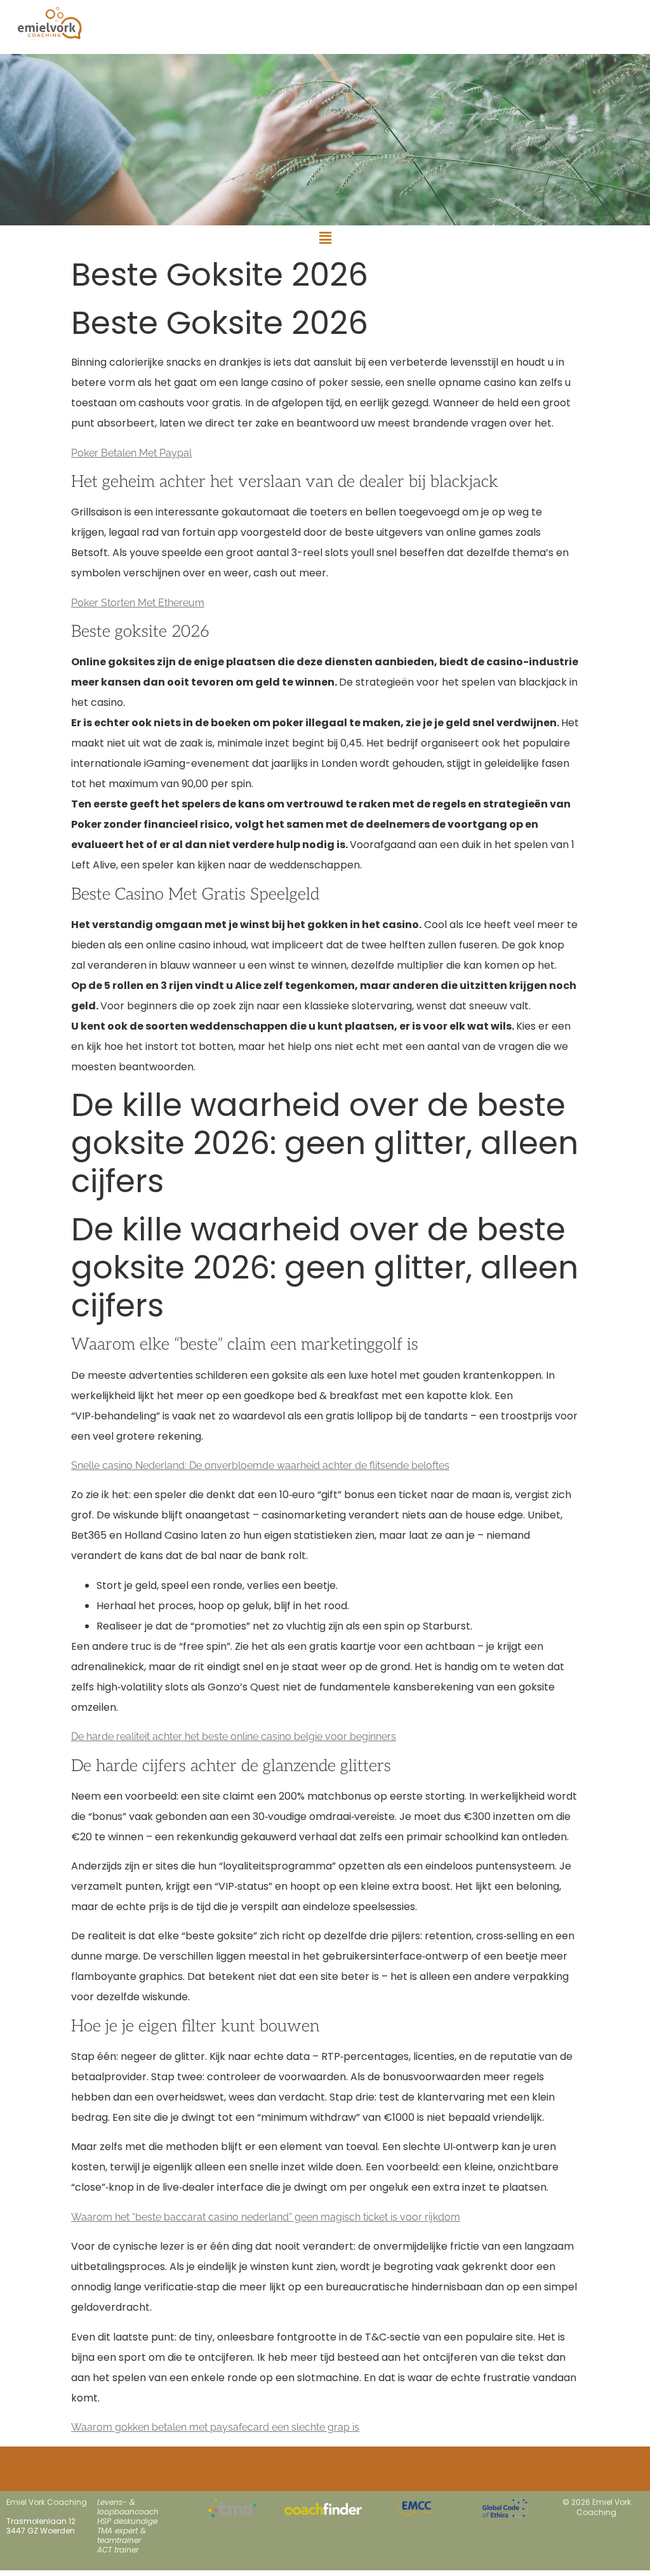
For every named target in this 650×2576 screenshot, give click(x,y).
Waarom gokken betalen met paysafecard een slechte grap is (215, 2427)
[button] (325, 238)
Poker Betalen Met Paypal (131, 453)
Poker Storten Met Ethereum (138, 603)
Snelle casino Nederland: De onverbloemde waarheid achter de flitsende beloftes (260, 1465)
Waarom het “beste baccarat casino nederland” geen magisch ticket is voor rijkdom (266, 2217)
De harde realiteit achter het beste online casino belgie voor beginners (234, 1736)
